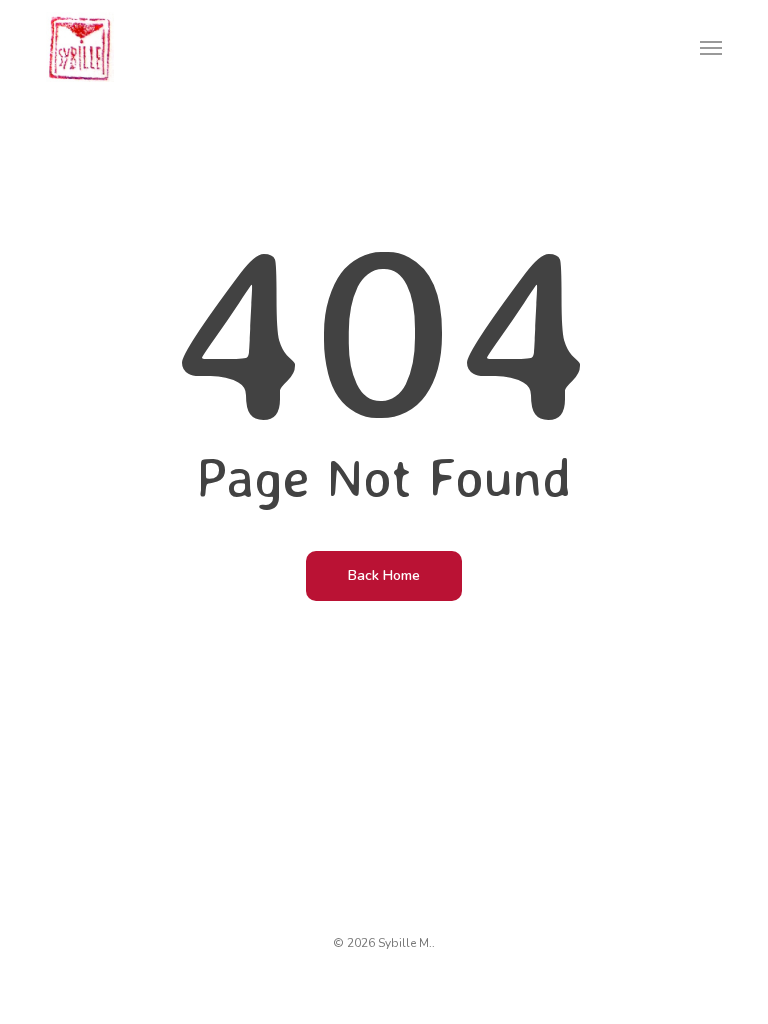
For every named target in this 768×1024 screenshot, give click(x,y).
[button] (711, 47)
